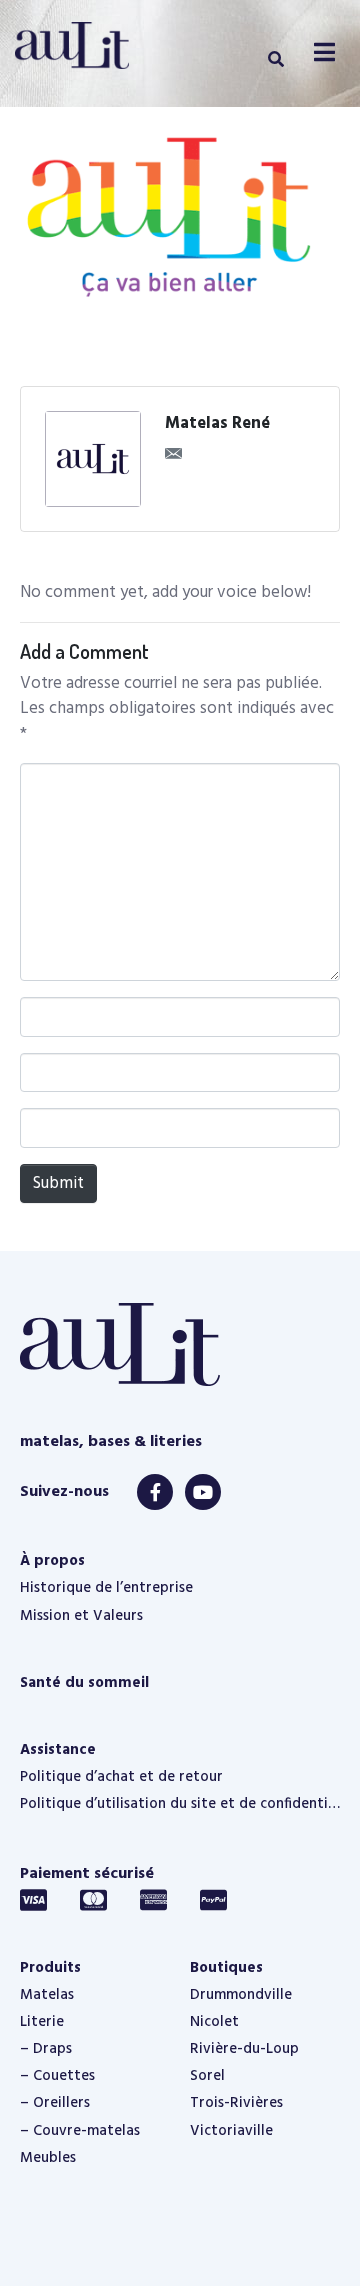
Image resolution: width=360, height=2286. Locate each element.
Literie (42, 2022)
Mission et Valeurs (81, 1616)
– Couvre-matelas (80, 2131)
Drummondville (241, 1995)
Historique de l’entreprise (106, 1588)
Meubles (48, 2158)
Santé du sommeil (84, 1683)
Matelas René (217, 424)
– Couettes (57, 2076)
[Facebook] (155, 1492)
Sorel (207, 2076)
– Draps (46, 2049)
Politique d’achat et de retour (121, 1777)
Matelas (47, 1995)
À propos (52, 1561)
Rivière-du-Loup (244, 2049)
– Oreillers (55, 2103)
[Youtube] (203, 1492)
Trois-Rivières (236, 2103)
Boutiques (226, 1968)
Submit (58, 1183)
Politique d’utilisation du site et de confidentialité (180, 1804)
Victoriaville (231, 2131)
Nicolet (214, 2022)
